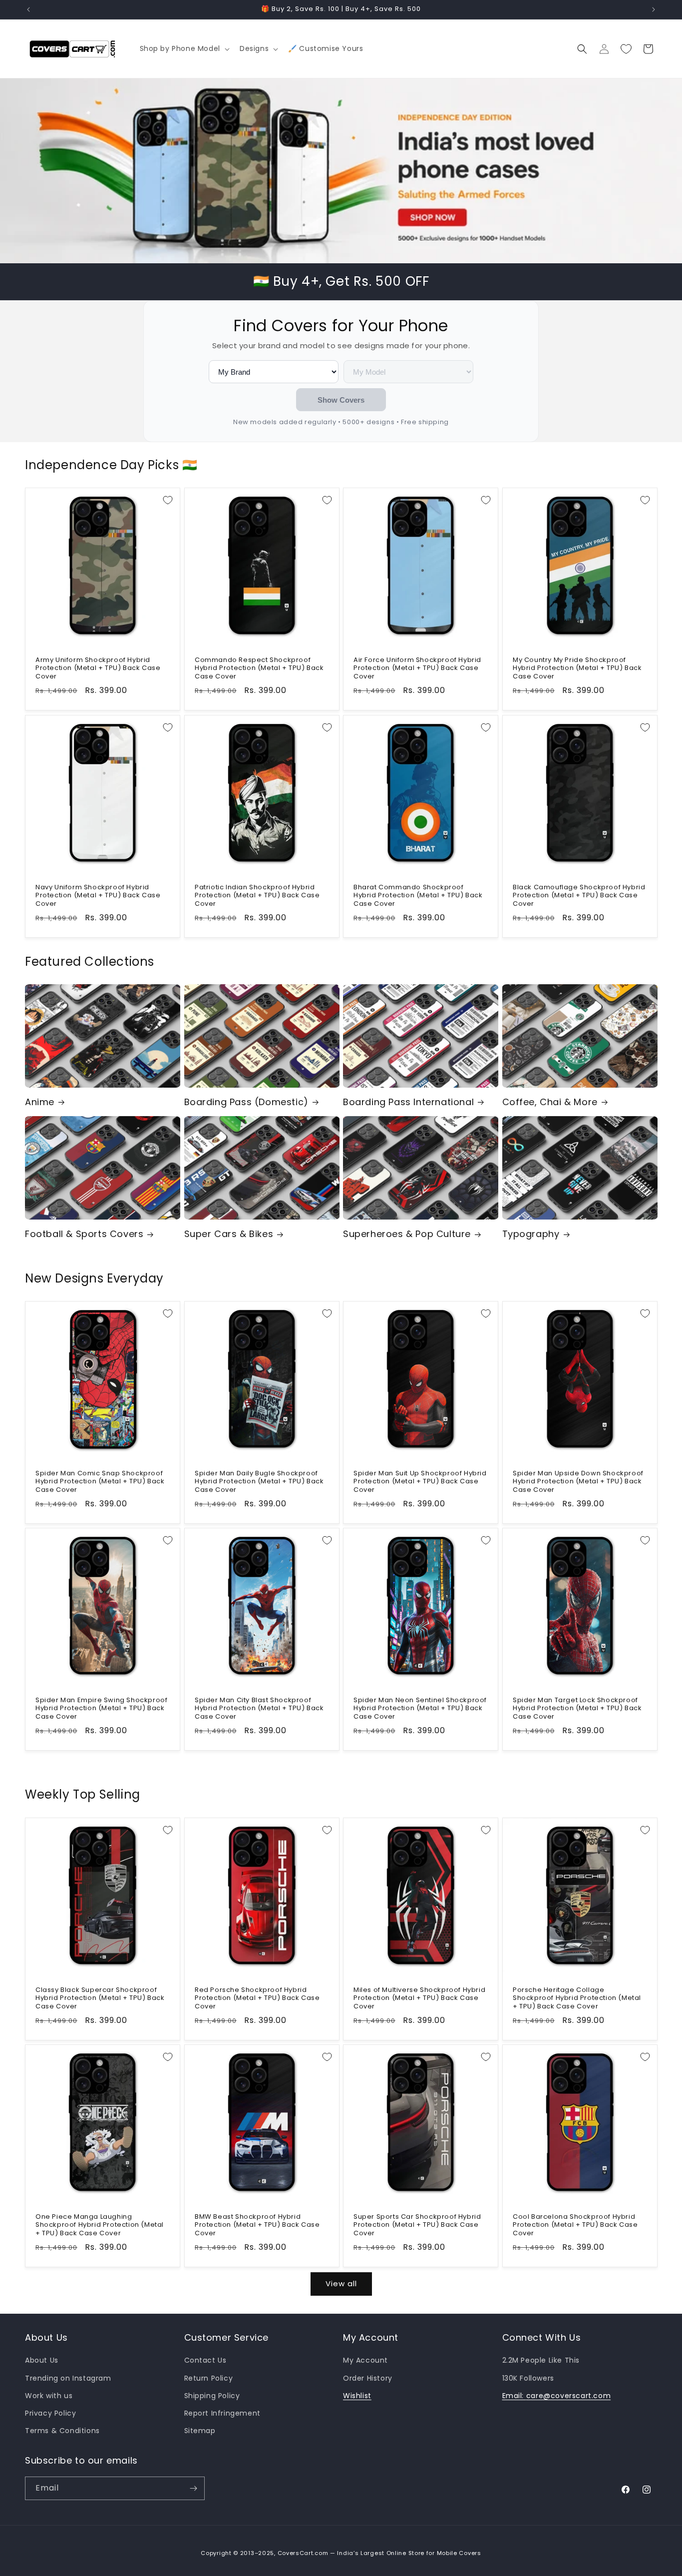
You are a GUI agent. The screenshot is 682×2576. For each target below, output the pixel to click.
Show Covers (341, 400)
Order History (368, 2378)
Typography (531, 1234)
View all (341, 2283)
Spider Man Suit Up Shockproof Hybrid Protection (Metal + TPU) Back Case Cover (420, 1482)
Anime (40, 1102)
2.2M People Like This (541, 2360)
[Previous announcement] (28, 9)
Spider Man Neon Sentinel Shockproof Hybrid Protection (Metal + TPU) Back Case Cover (420, 1709)
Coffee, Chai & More (550, 1102)
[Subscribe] (193, 2488)
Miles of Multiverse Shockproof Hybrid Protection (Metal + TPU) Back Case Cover (419, 1998)
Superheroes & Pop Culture (407, 1234)
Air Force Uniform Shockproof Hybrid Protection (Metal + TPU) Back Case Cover (417, 669)
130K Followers (528, 2378)
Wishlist (357, 2396)
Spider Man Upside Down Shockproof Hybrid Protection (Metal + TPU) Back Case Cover (578, 1482)
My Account (365, 2360)
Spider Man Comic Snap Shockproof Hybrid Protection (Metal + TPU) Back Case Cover (100, 1482)
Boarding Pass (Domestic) (246, 1102)
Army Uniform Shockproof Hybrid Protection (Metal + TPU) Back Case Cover (98, 669)
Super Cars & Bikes (229, 1234)
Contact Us (205, 2360)
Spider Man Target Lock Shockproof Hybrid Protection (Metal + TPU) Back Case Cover (577, 1709)
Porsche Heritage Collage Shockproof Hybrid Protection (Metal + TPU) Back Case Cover (577, 1998)
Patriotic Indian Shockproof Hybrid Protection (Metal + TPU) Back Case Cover (257, 896)
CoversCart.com (303, 2553)
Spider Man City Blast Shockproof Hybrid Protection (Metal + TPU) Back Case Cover (259, 1709)
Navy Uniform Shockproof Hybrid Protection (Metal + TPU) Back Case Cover (98, 896)
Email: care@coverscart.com (557, 2396)
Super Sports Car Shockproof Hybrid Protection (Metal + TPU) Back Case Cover (417, 2225)
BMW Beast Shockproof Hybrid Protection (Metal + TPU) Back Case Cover (257, 2225)
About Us (42, 2360)
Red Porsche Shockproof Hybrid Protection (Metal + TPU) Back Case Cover (257, 1998)
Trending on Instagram (68, 2378)
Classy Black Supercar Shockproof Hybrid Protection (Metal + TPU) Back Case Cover (100, 1998)
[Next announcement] (654, 9)
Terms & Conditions (62, 2431)
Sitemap (200, 2431)
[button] (184, 48)
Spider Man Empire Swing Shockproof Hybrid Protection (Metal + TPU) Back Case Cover (101, 1709)
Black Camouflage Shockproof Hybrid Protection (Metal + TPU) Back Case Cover (579, 896)
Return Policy (209, 2378)
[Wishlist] (626, 49)
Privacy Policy (50, 2413)
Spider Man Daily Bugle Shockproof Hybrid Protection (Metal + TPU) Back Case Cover (259, 1482)
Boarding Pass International (408, 1102)
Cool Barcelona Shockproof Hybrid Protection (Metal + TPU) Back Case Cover (575, 2225)
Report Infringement (222, 2413)
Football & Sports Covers (84, 1234)
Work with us (49, 2396)
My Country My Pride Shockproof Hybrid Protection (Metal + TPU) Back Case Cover (577, 669)
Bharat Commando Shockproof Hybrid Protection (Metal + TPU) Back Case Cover (418, 896)
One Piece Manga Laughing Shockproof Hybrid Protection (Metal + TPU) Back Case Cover (100, 2225)
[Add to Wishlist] (168, 500)
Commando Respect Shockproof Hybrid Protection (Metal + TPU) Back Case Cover (259, 669)
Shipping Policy (212, 2396)
